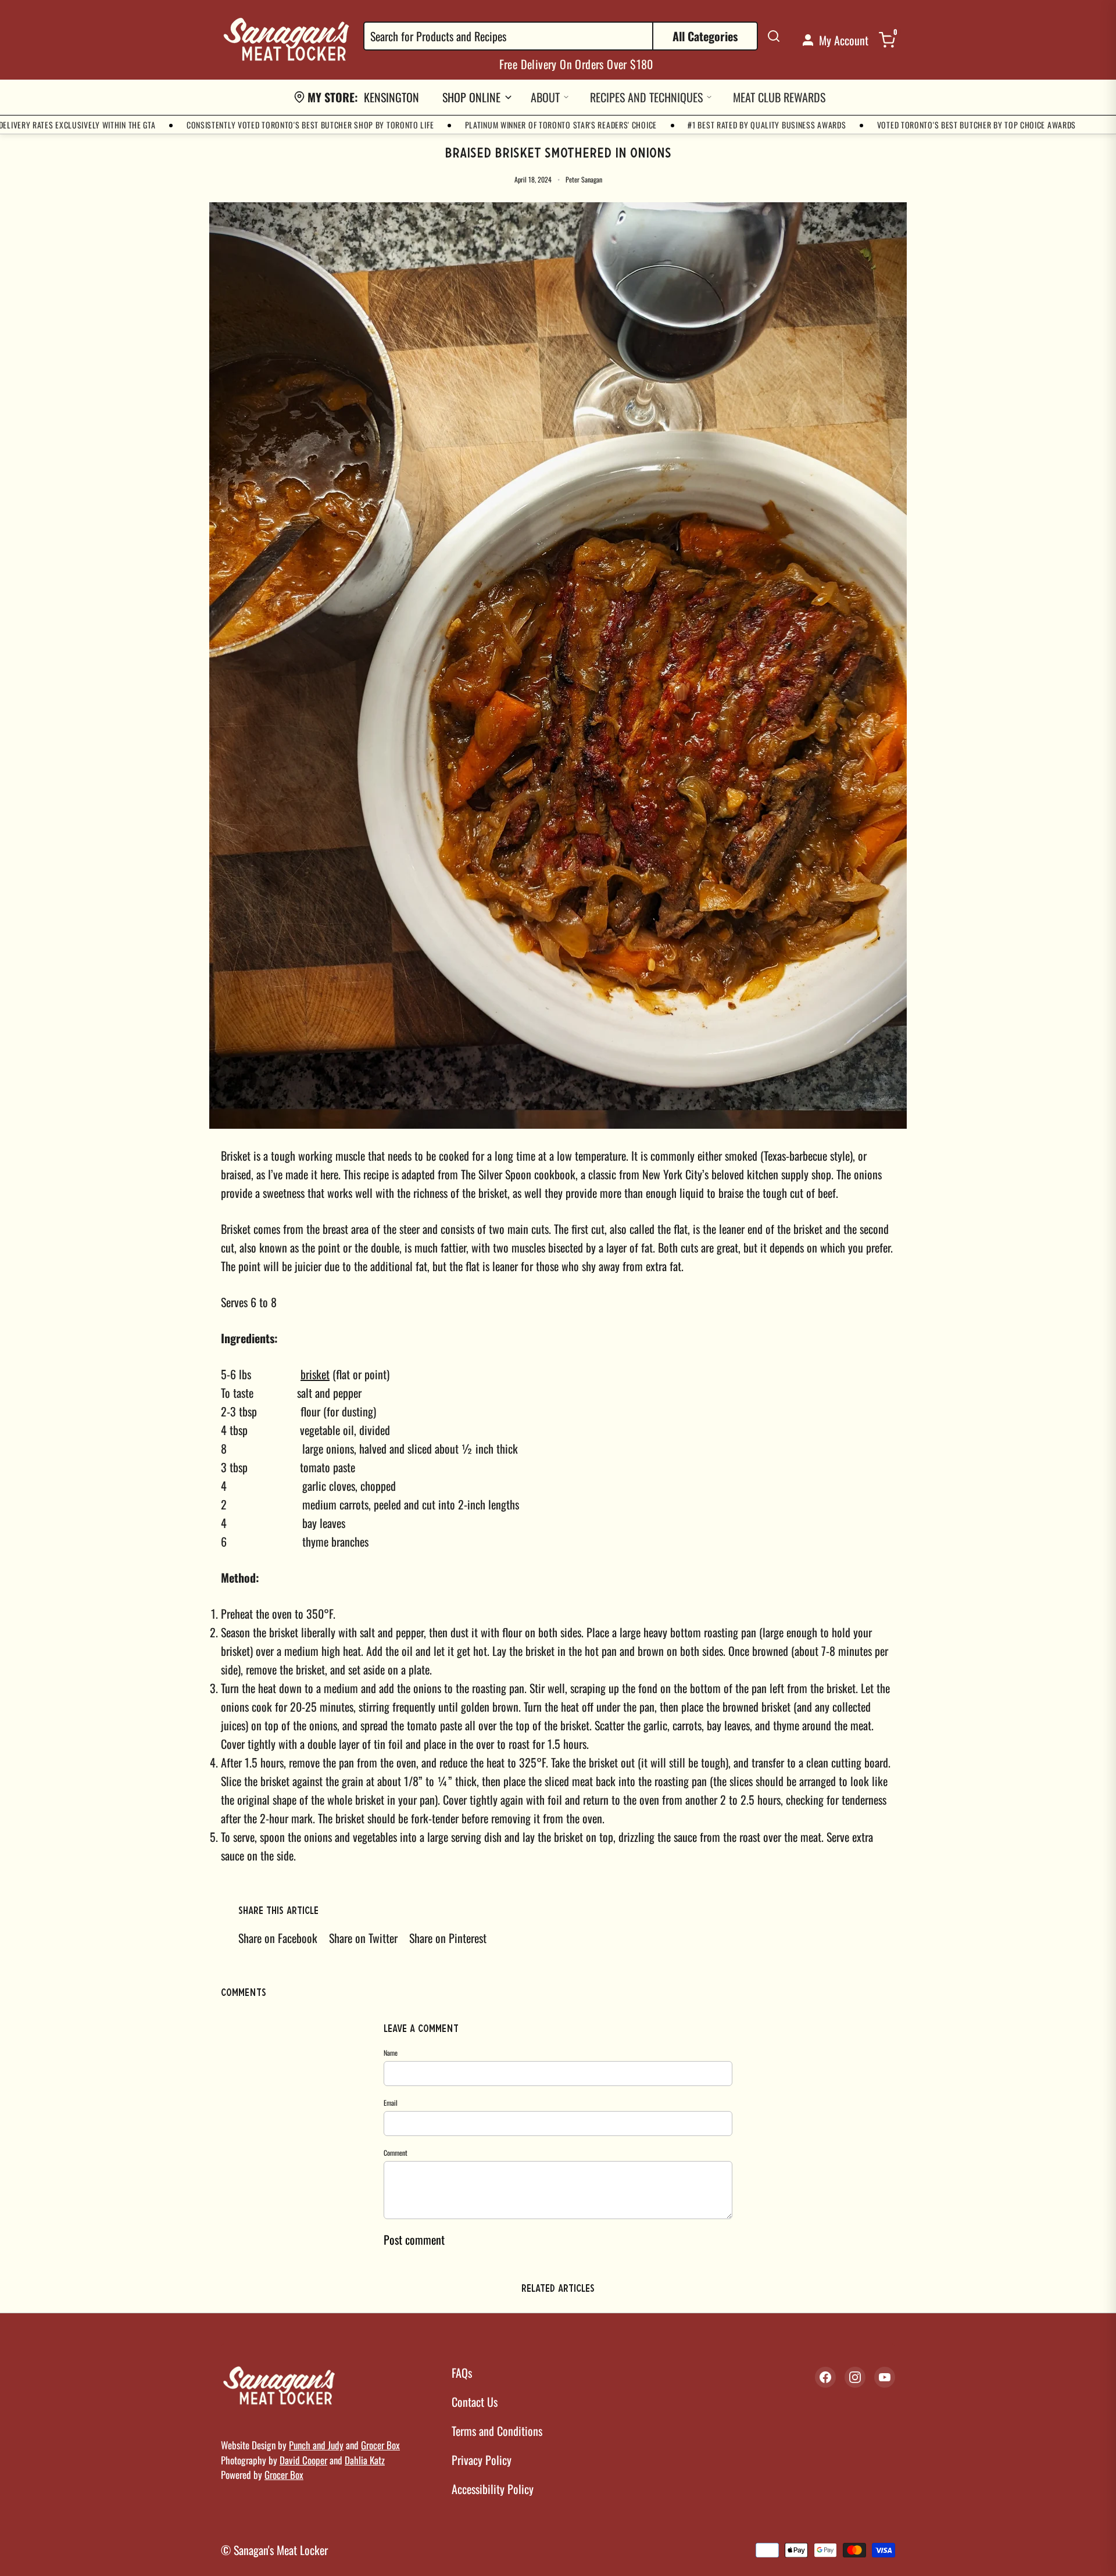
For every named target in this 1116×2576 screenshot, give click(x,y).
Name (391, 2053)
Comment (396, 2153)
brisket (315, 1374)
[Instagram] (855, 2377)
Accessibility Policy (493, 2489)
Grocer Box (380, 2445)
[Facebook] (825, 2377)
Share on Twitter (363, 1938)
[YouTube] (885, 2377)
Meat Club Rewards (779, 97)
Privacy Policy (482, 2460)
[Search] (774, 36)
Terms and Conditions (497, 2431)
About (545, 97)
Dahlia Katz (365, 2460)
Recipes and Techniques (646, 97)
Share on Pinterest (448, 1938)
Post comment (414, 2239)
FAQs (462, 2373)
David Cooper (303, 2460)
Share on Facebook (278, 1938)
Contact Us (475, 2402)
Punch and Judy (316, 2445)
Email (391, 2103)
